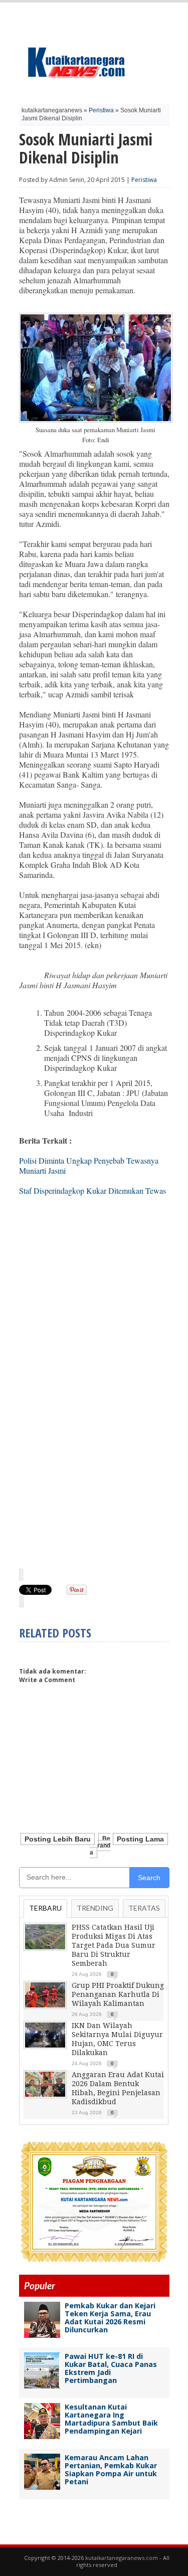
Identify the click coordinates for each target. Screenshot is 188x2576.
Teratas (144, 1908)
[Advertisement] (94, 1462)
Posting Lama (140, 1839)
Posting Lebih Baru (58, 1839)
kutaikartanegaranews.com (122, 2558)
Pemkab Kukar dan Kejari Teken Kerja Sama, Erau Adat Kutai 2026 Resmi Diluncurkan (110, 2318)
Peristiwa (101, 110)
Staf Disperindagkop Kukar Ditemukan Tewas (92, 1190)
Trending (95, 1908)
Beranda (100, 1846)
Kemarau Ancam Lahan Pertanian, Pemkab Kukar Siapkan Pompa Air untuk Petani (111, 2469)
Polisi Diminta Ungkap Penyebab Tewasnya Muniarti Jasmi (89, 1165)
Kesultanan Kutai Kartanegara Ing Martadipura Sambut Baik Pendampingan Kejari (111, 2419)
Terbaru (45, 1908)
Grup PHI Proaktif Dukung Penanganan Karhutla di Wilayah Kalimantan (118, 1994)
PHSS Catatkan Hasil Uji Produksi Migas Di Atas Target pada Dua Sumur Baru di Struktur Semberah (114, 1945)
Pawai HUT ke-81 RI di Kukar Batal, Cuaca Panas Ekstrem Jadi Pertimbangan (111, 2368)
